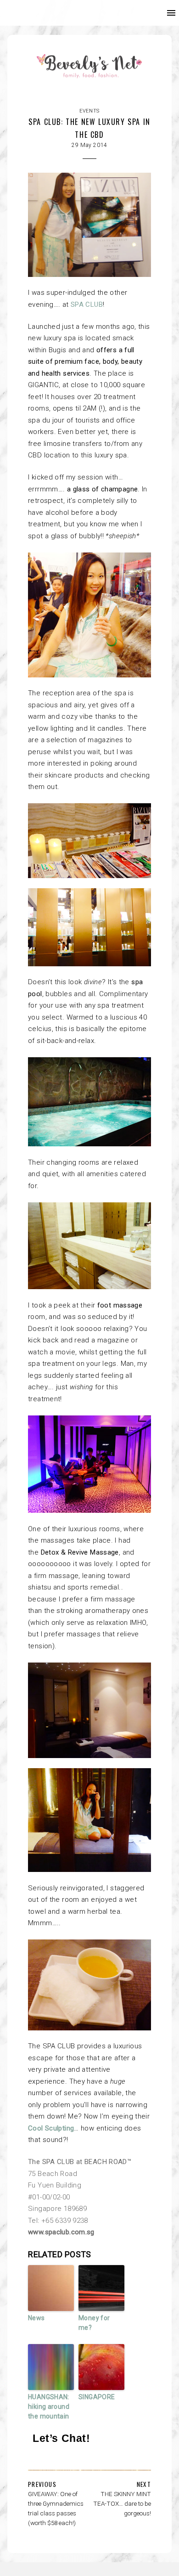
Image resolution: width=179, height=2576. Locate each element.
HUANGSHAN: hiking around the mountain (49, 2407)
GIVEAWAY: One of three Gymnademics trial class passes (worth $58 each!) (56, 2508)
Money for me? (94, 2323)
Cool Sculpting (51, 2128)
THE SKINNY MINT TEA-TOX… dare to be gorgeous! (122, 2503)
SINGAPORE (97, 2397)
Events (89, 111)
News (36, 2318)
